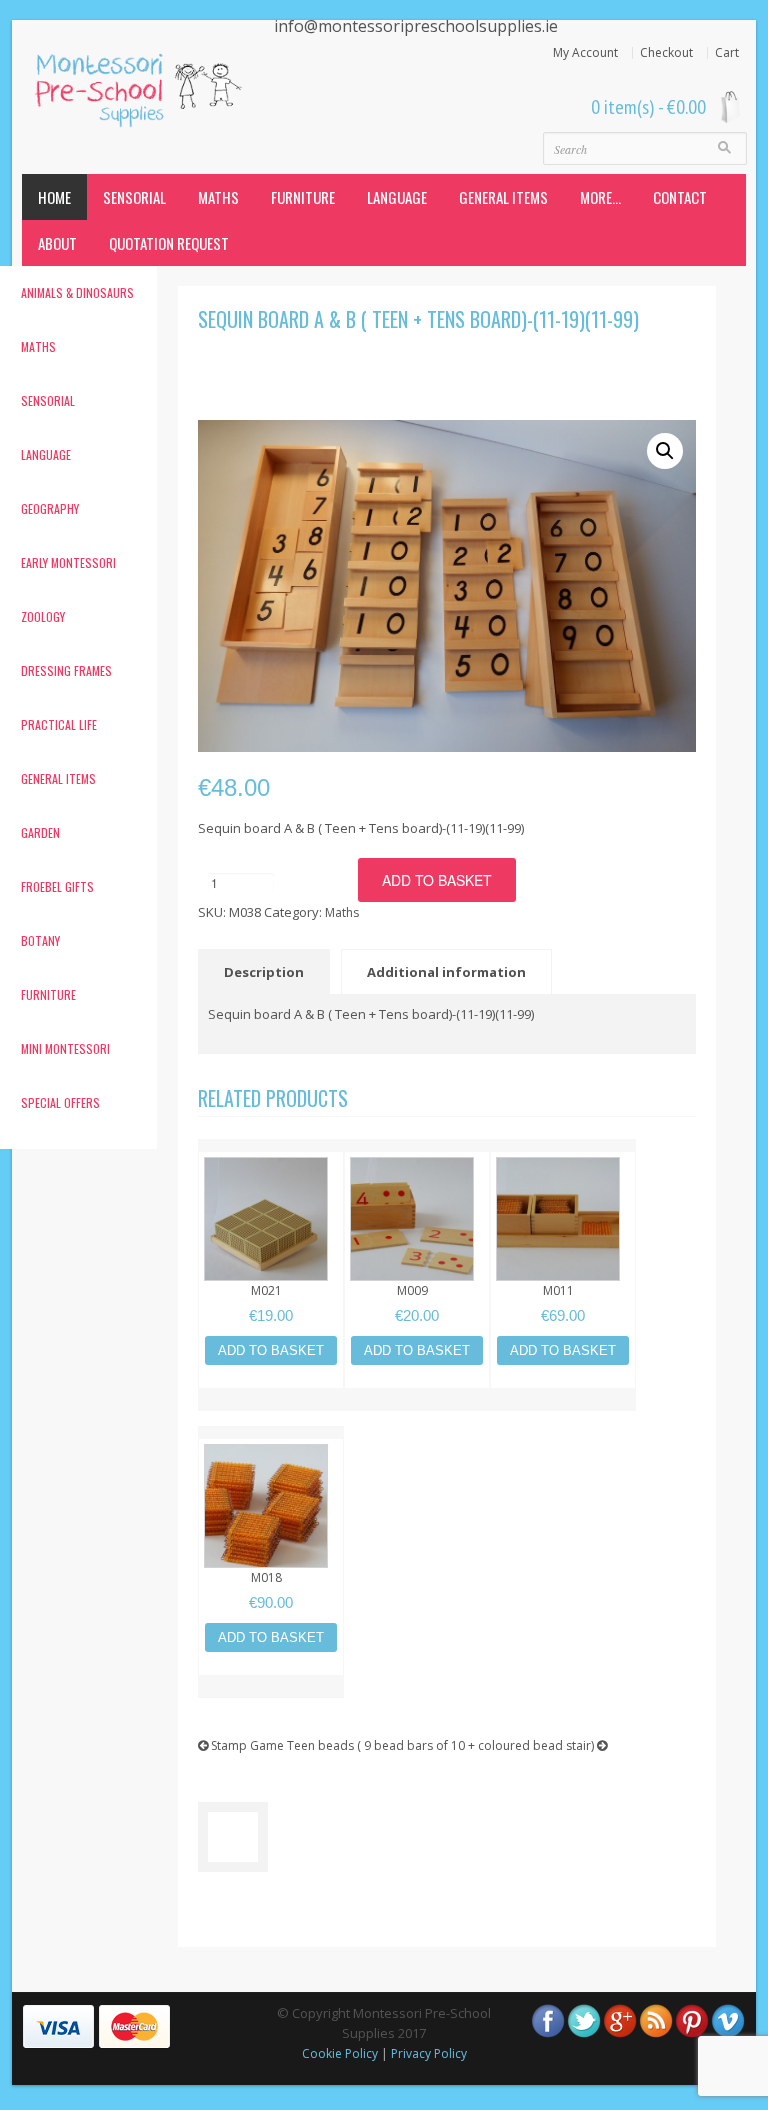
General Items (503, 197)
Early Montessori (68, 562)
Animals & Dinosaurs (77, 292)
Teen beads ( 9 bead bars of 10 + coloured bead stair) (442, 1745)
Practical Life (59, 724)
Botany (40, 940)
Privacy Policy (429, 2053)
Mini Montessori (65, 1048)
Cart (727, 53)
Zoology (43, 616)
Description (264, 972)
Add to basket (437, 880)
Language (397, 197)
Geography (50, 508)
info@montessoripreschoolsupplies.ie (416, 26)
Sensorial (134, 197)
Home (54, 197)
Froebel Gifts (57, 886)
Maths (218, 197)
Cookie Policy (340, 2053)
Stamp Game (246, 1745)
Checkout (666, 53)
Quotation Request (169, 243)
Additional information (446, 972)
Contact (680, 197)
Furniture (303, 197)
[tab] (268, 971)
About (57, 243)
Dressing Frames (66, 670)
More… (600, 197)
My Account (585, 53)
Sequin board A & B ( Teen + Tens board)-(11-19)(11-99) (418, 319)
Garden (40, 832)
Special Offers (60, 1102)
